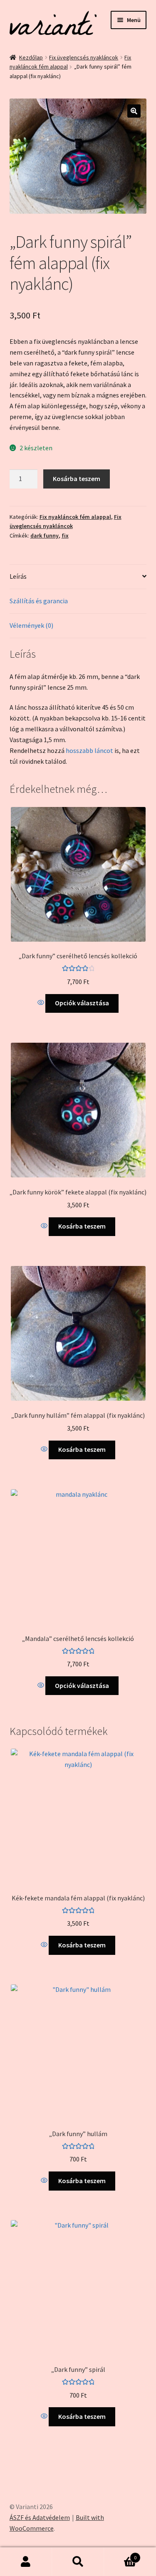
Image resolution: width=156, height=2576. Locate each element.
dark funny (45, 535)
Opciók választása (82, 1003)
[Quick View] (41, 1003)
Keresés (78, 2562)
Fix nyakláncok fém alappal (75, 517)
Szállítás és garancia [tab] (39, 601)
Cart (120, 2555)
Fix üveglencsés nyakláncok (84, 57)
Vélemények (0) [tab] (31, 625)
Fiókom (26, 2562)
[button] (134, 111)
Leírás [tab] (18, 576)
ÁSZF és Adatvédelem (40, 2517)
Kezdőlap (31, 57)
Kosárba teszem (77, 479)
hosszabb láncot (89, 750)
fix (65, 535)
